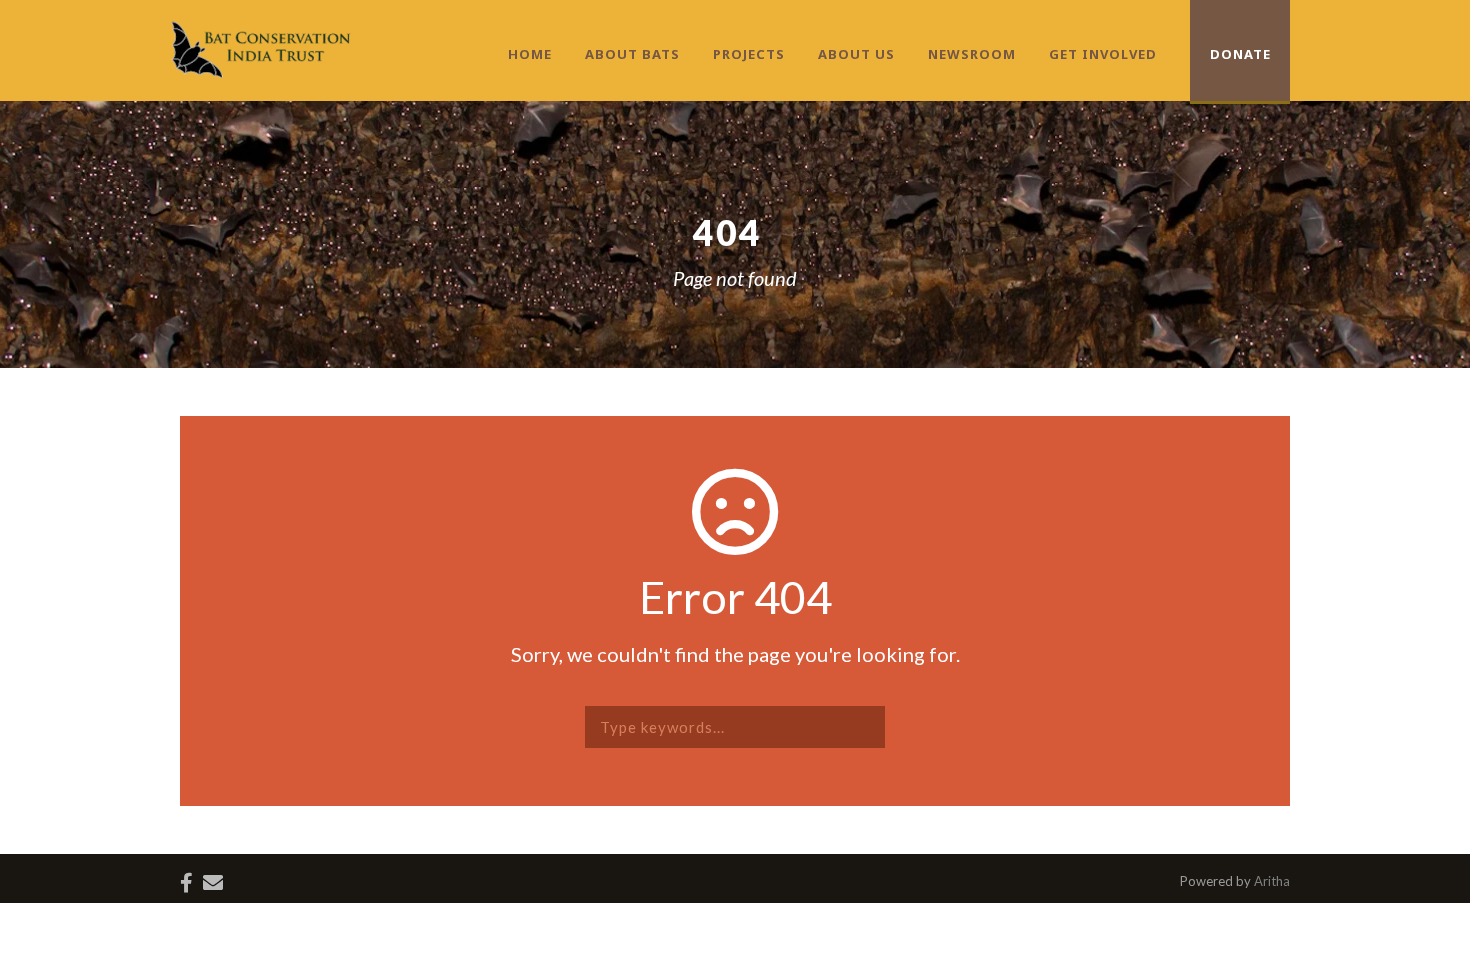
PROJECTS (749, 54)
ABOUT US (856, 54)
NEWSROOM (972, 54)
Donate (1240, 54)
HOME (530, 54)
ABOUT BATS (632, 54)
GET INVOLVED (1103, 54)
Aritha (1272, 881)
